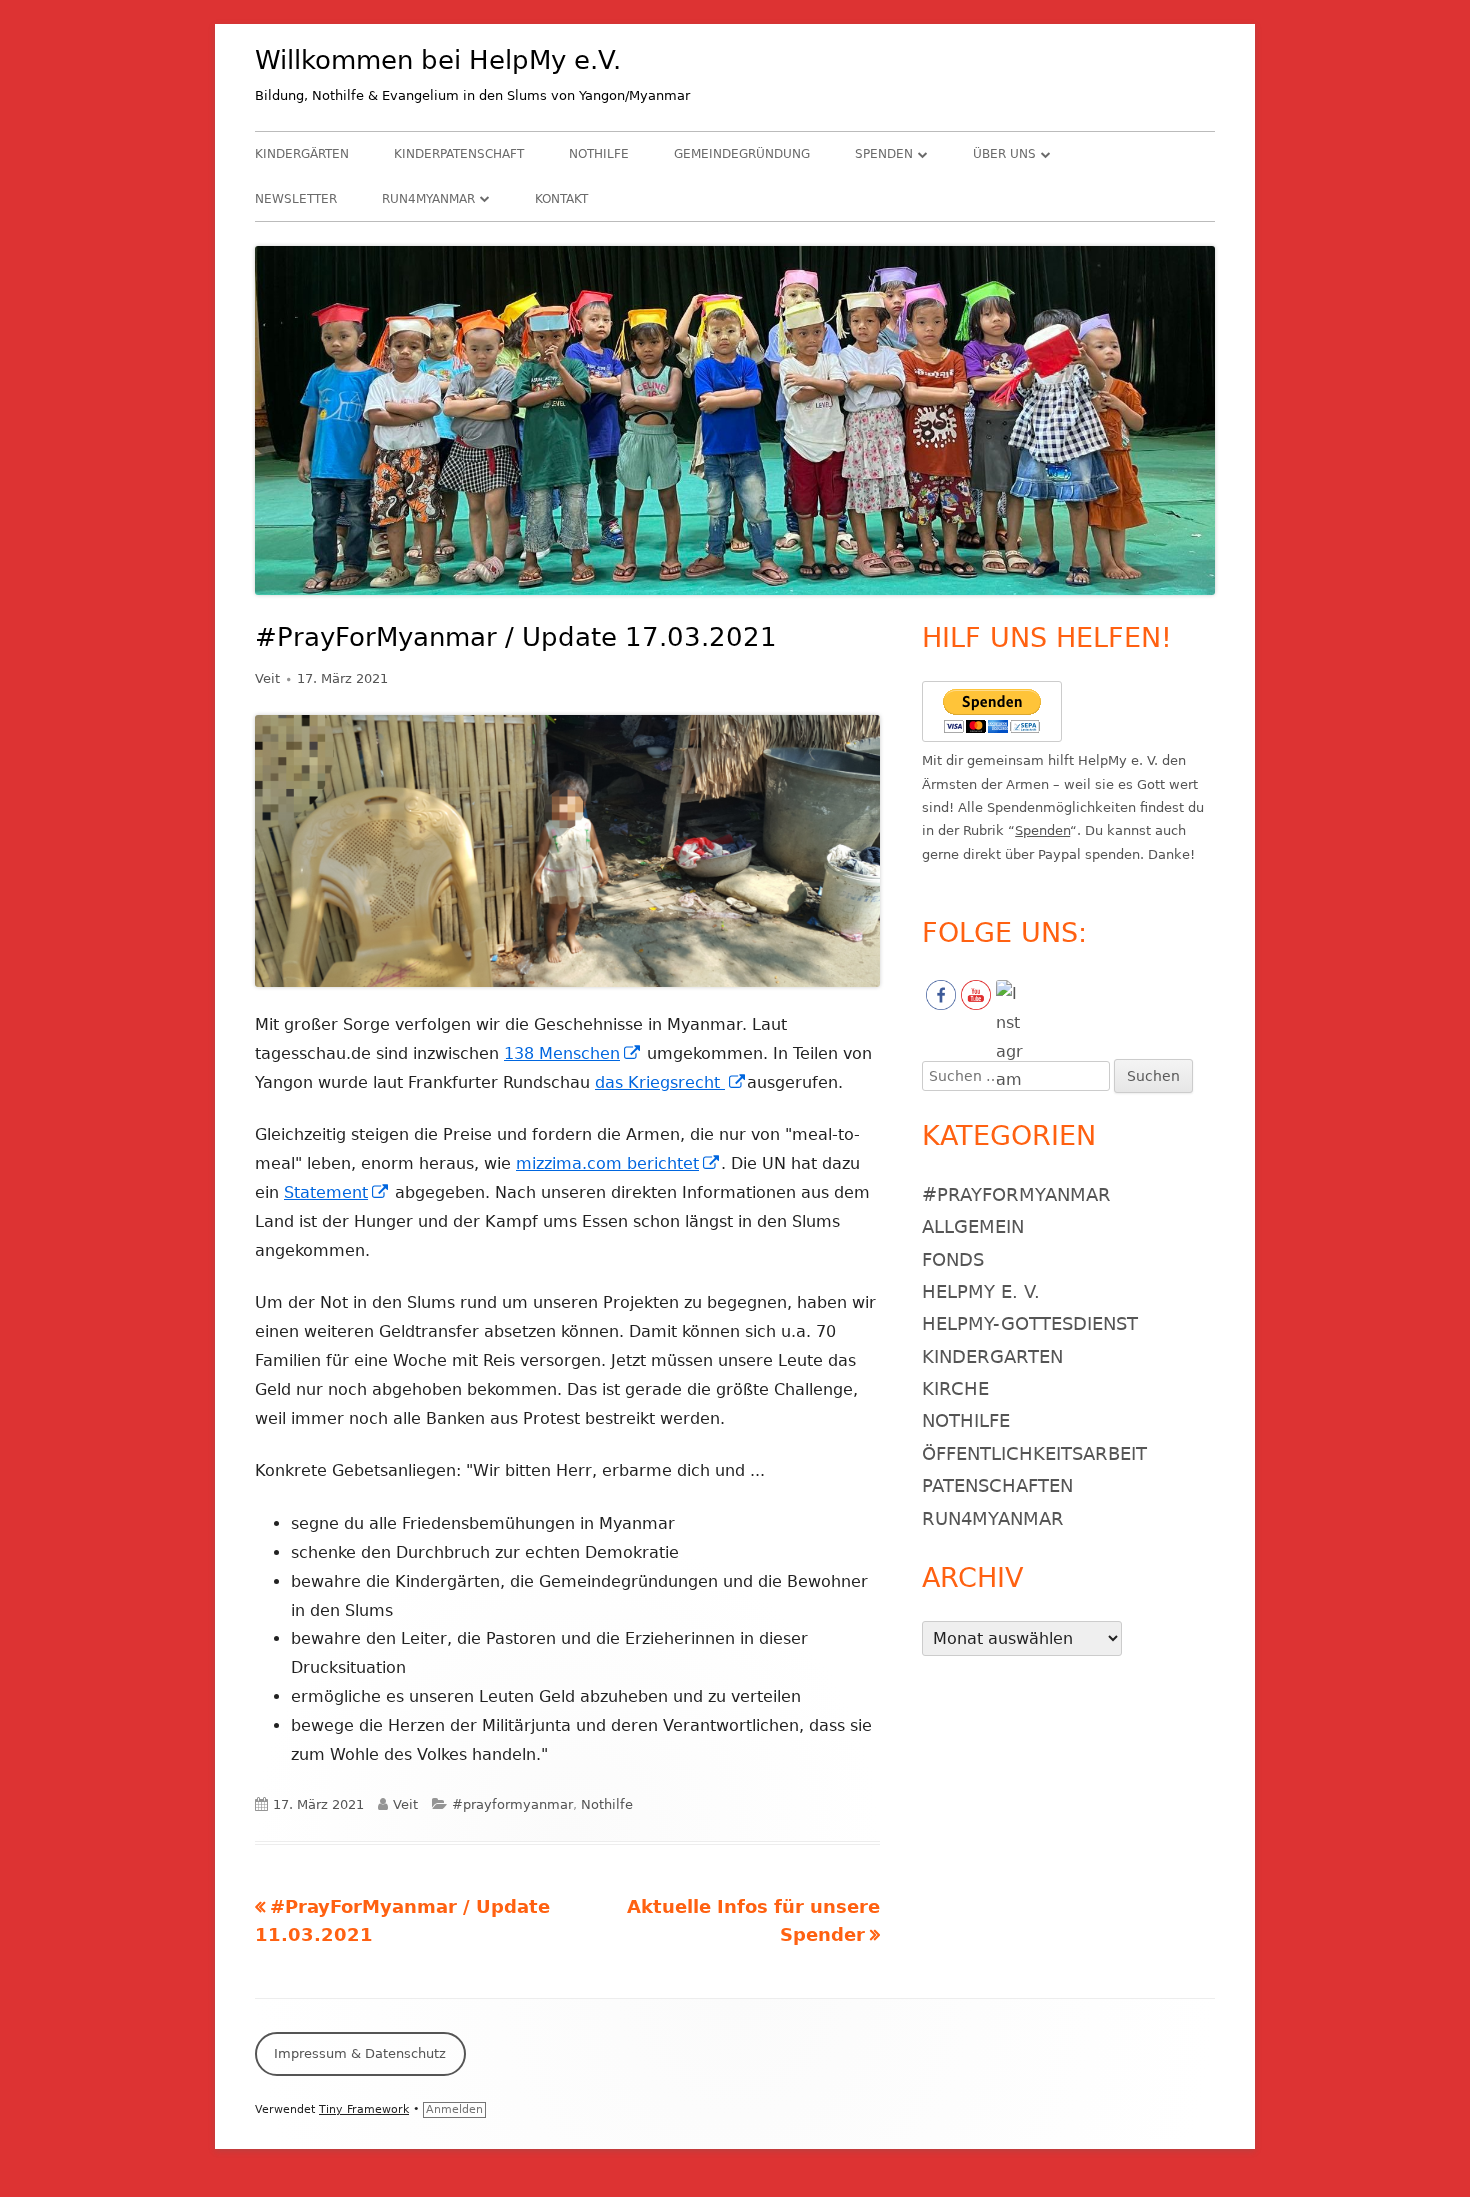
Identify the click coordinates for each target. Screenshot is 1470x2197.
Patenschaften (997, 1485)
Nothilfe (599, 154)
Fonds (953, 1259)
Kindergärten (302, 154)
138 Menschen (573, 1053)
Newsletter (296, 199)
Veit (267, 678)
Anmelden (454, 2109)
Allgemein (973, 1226)
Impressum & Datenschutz (360, 2053)
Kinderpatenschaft (459, 154)
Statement (337, 1192)
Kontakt (561, 199)
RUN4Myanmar (428, 199)
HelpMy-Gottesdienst (1030, 1323)
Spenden (884, 154)
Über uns (1004, 154)
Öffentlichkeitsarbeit (1034, 1453)
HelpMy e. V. (981, 1291)
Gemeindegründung (742, 154)
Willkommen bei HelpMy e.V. (438, 60)
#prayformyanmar (512, 1804)
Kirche (955, 1388)
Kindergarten (992, 1356)
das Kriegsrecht (671, 1082)
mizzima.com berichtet (618, 1163)
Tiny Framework (364, 2109)
